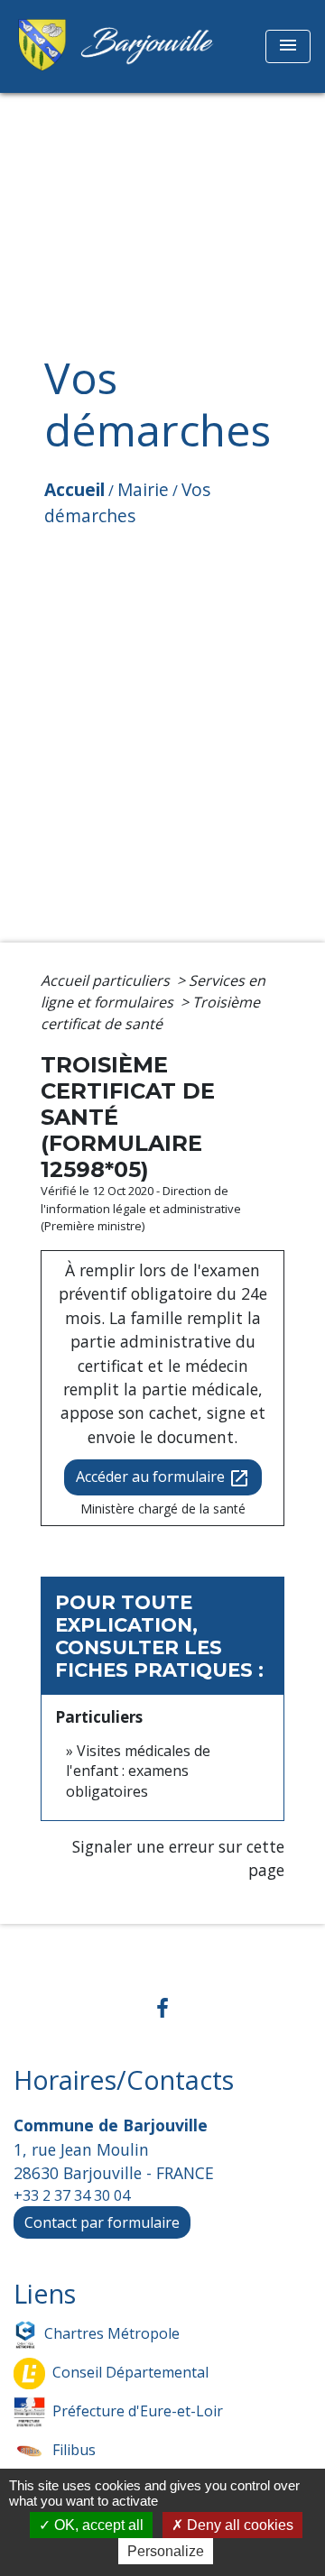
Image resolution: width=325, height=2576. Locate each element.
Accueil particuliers (107, 980)
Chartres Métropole (112, 2333)
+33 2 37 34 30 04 (72, 2195)
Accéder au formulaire (163, 1478)
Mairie (143, 489)
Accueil (74, 489)
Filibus (74, 2450)
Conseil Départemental (130, 2372)
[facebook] (162, 2007)
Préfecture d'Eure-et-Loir (138, 2411)
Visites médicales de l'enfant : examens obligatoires (138, 1771)
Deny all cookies (238, 2525)
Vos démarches (127, 502)
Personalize (166, 2551)
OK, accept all (97, 2525)
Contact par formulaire (102, 2222)
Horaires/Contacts (124, 2080)
